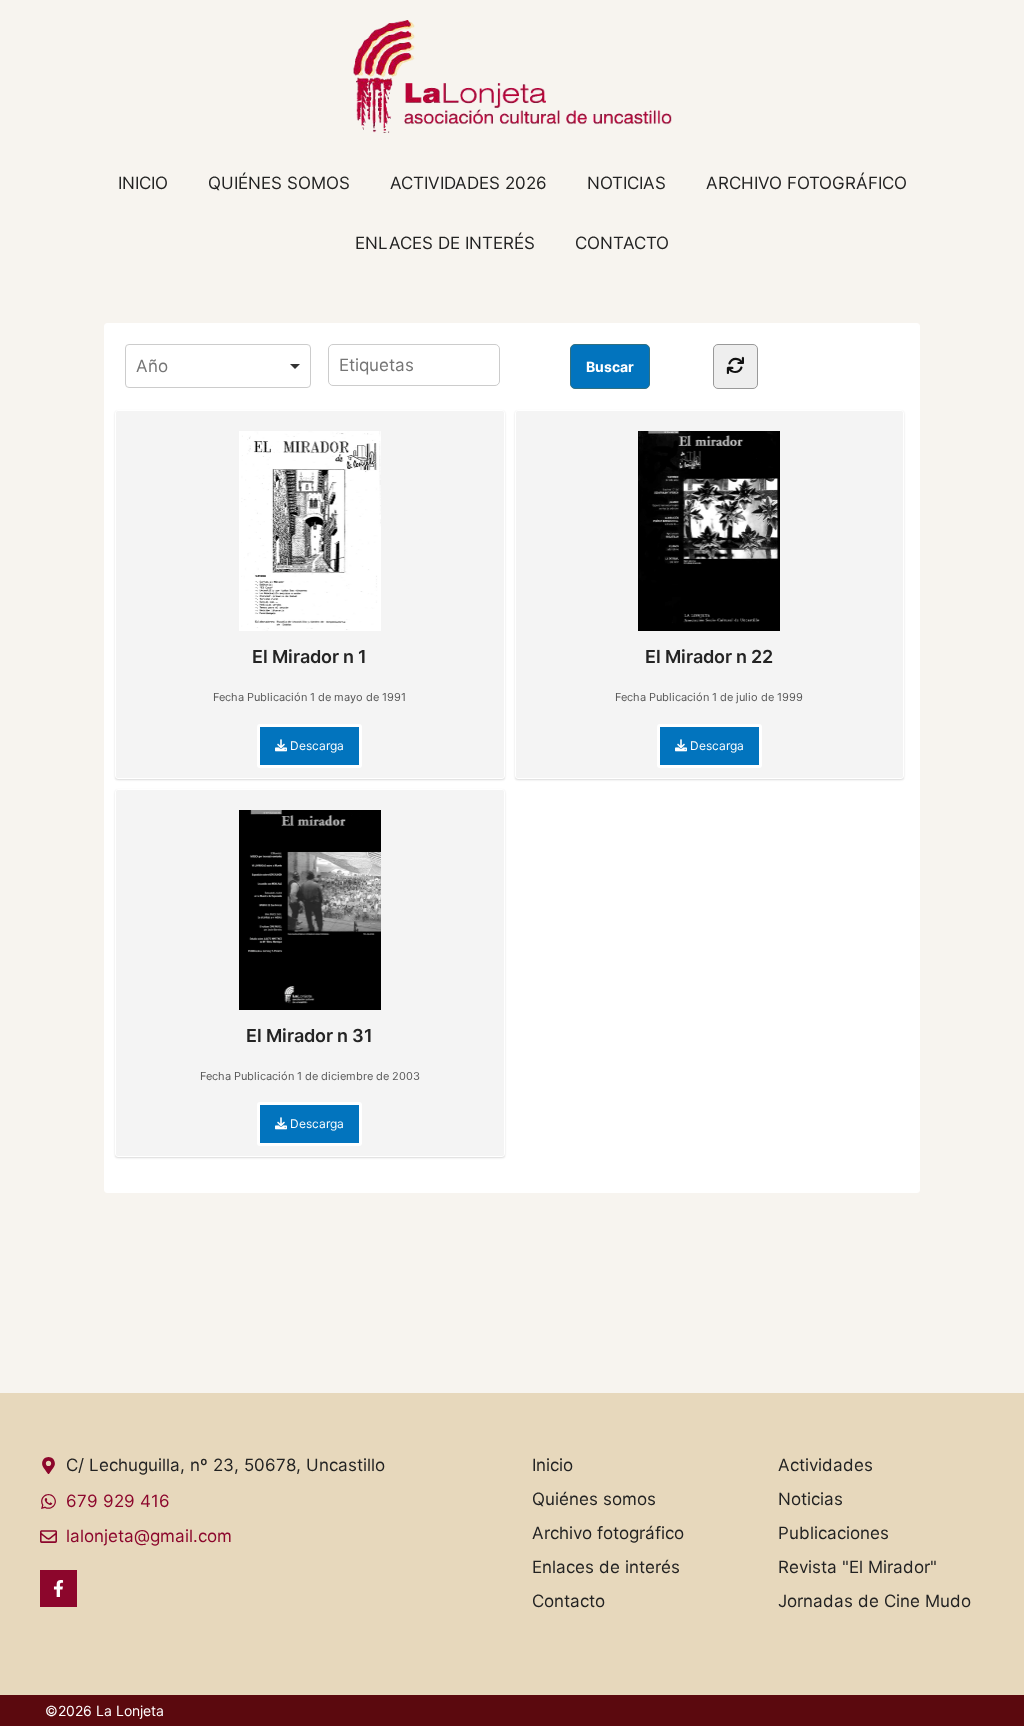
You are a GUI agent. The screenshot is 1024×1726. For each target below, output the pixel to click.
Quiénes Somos (279, 183)
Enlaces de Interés (445, 243)
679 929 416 (118, 1501)
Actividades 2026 (468, 183)
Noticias (626, 183)
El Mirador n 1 (309, 656)
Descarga (315, 745)
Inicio (143, 183)
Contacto (622, 243)
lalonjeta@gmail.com (149, 1536)
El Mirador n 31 (309, 1035)
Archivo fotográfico (806, 183)
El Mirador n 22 (709, 656)
